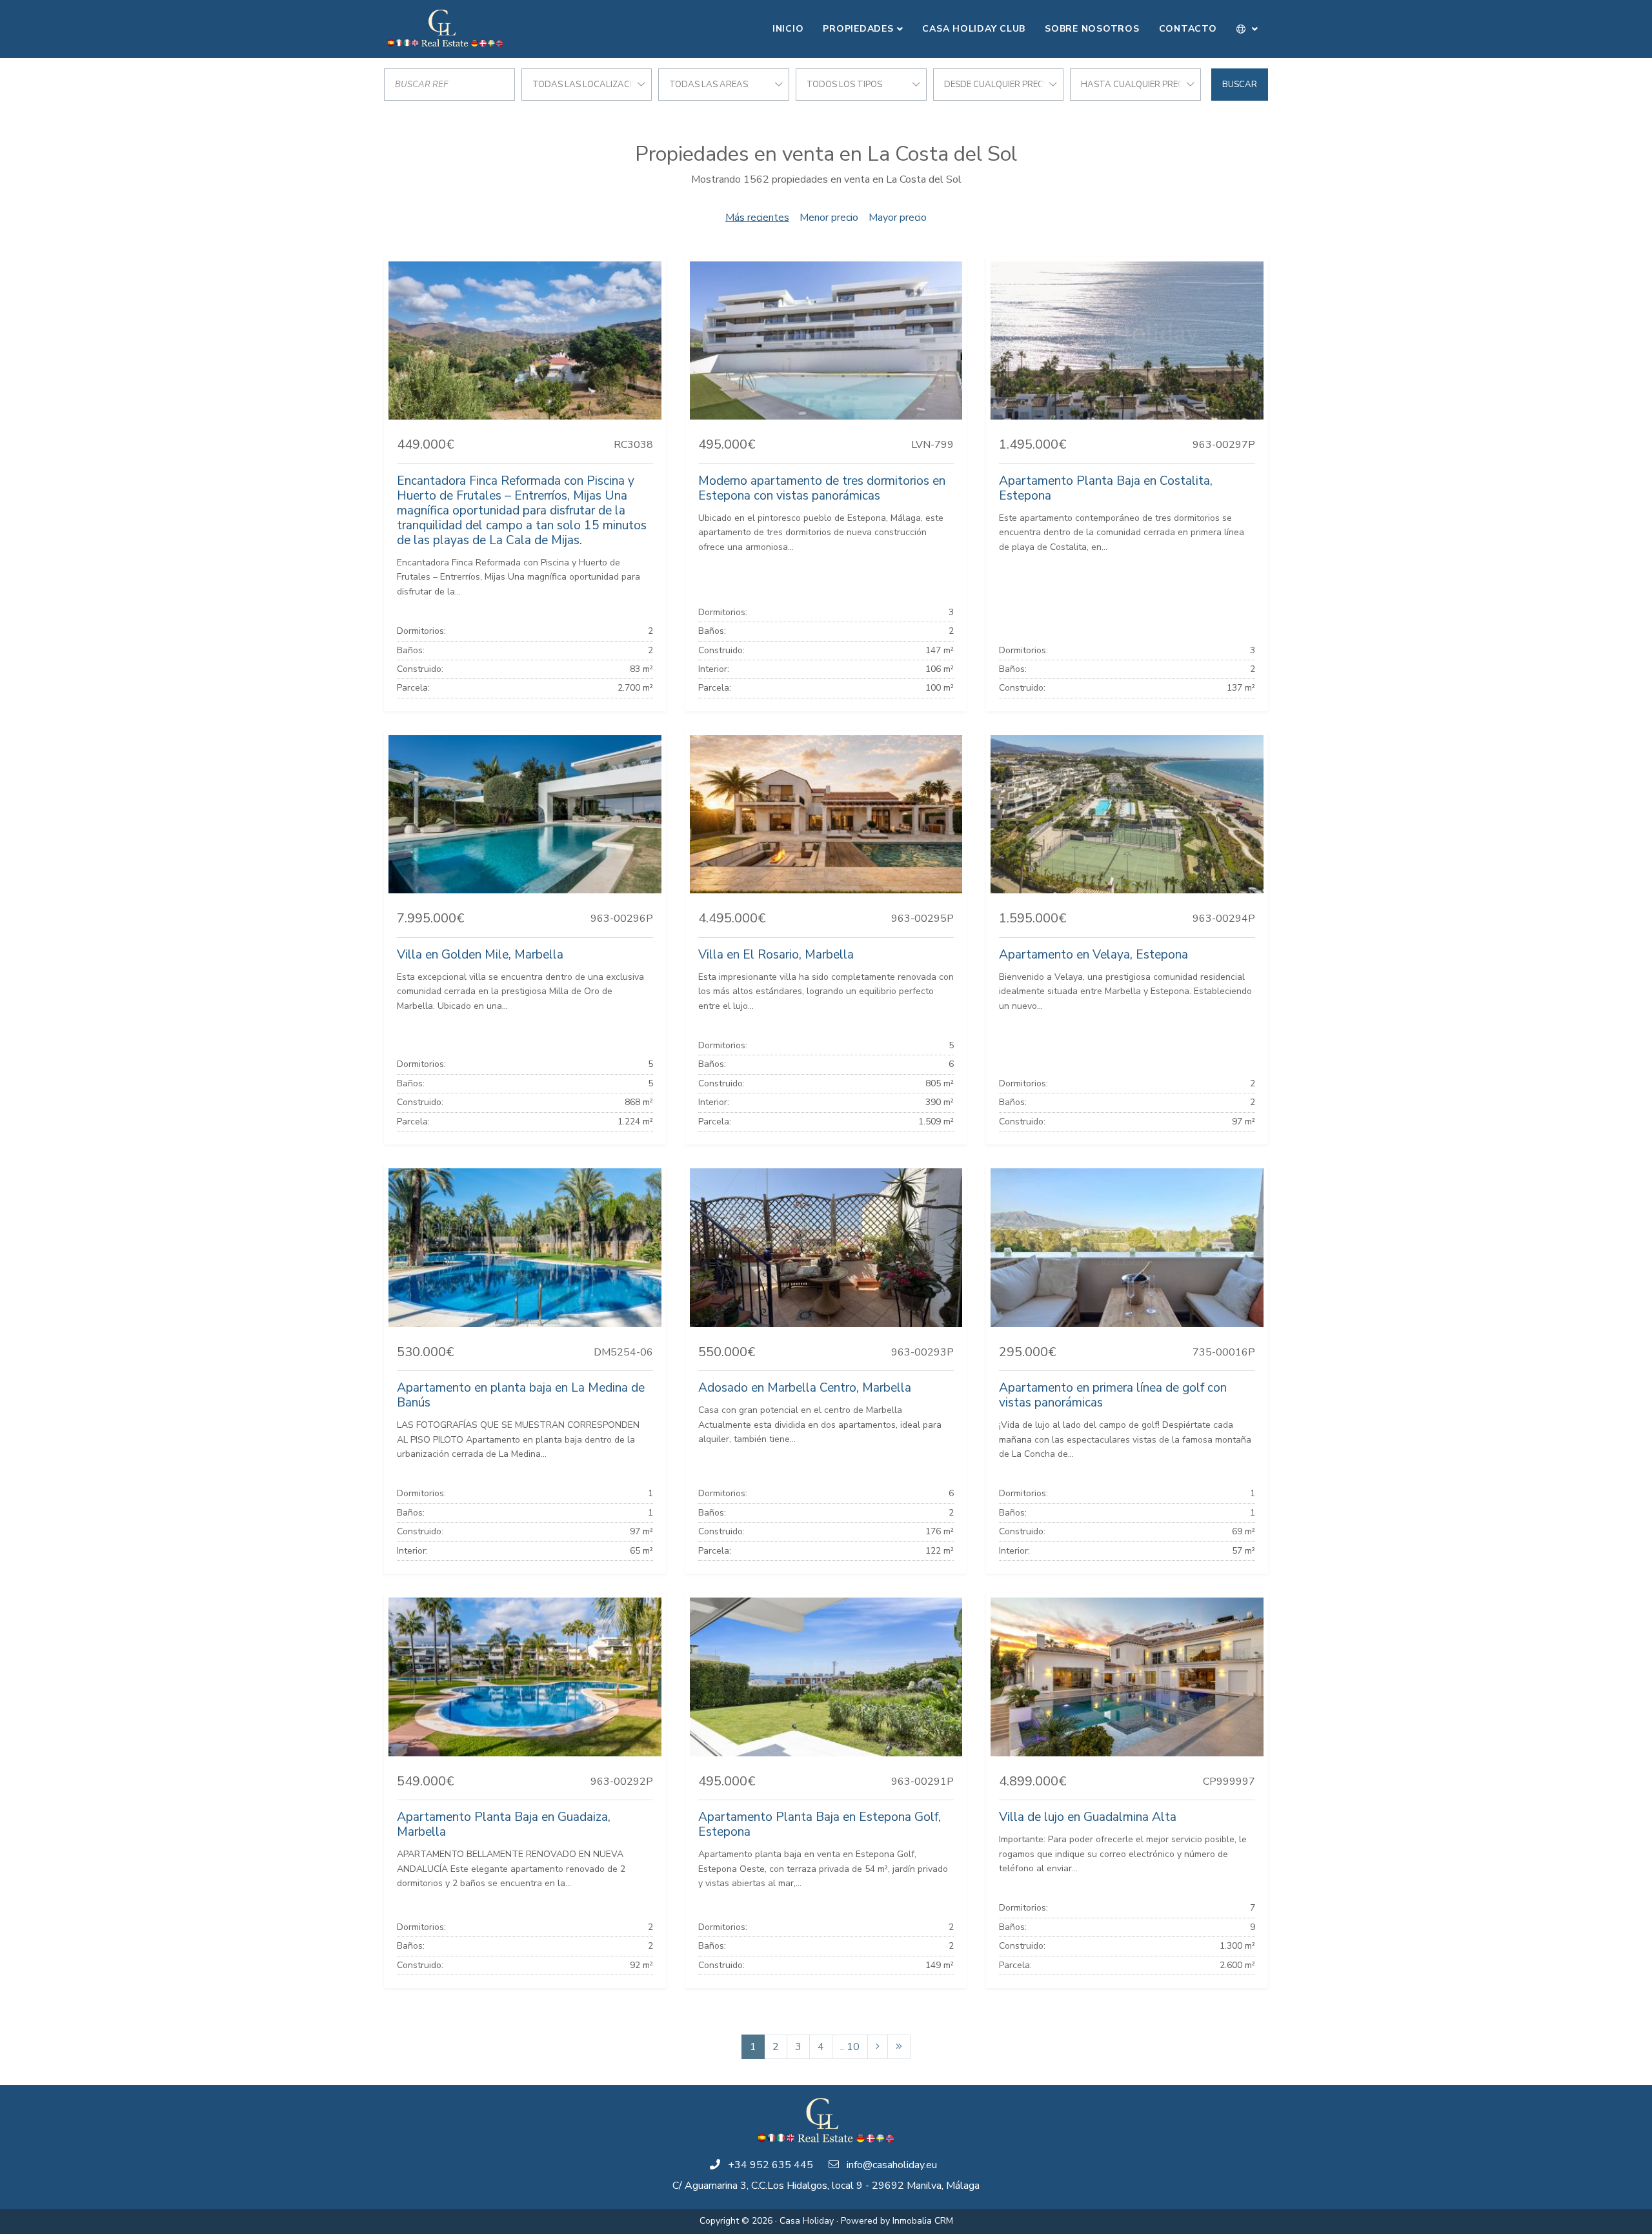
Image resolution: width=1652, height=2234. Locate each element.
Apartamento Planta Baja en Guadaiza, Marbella (504, 1824)
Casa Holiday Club (974, 29)
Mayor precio (898, 218)
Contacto (1188, 29)
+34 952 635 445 (771, 2165)
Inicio (788, 29)
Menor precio (829, 218)
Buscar (1240, 85)
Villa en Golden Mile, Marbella (480, 955)
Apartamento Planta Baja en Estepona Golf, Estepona (820, 1824)
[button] (1248, 29)
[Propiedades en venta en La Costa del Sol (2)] (878, 2047)
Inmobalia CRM (923, 2221)
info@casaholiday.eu (892, 2165)
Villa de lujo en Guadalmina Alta (1088, 1817)
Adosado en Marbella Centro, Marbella (805, 1388)
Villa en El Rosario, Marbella (776, 955)
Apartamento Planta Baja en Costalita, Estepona (1106, 488)
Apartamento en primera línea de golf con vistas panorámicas (1113, 1395)
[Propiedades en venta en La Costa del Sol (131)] (899, 2047)
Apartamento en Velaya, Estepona (1093, 955)
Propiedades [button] (858, 29)
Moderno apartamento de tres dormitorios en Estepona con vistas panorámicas (822, 488)
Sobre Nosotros (1092, 29)
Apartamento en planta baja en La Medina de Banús (521, 1395)
